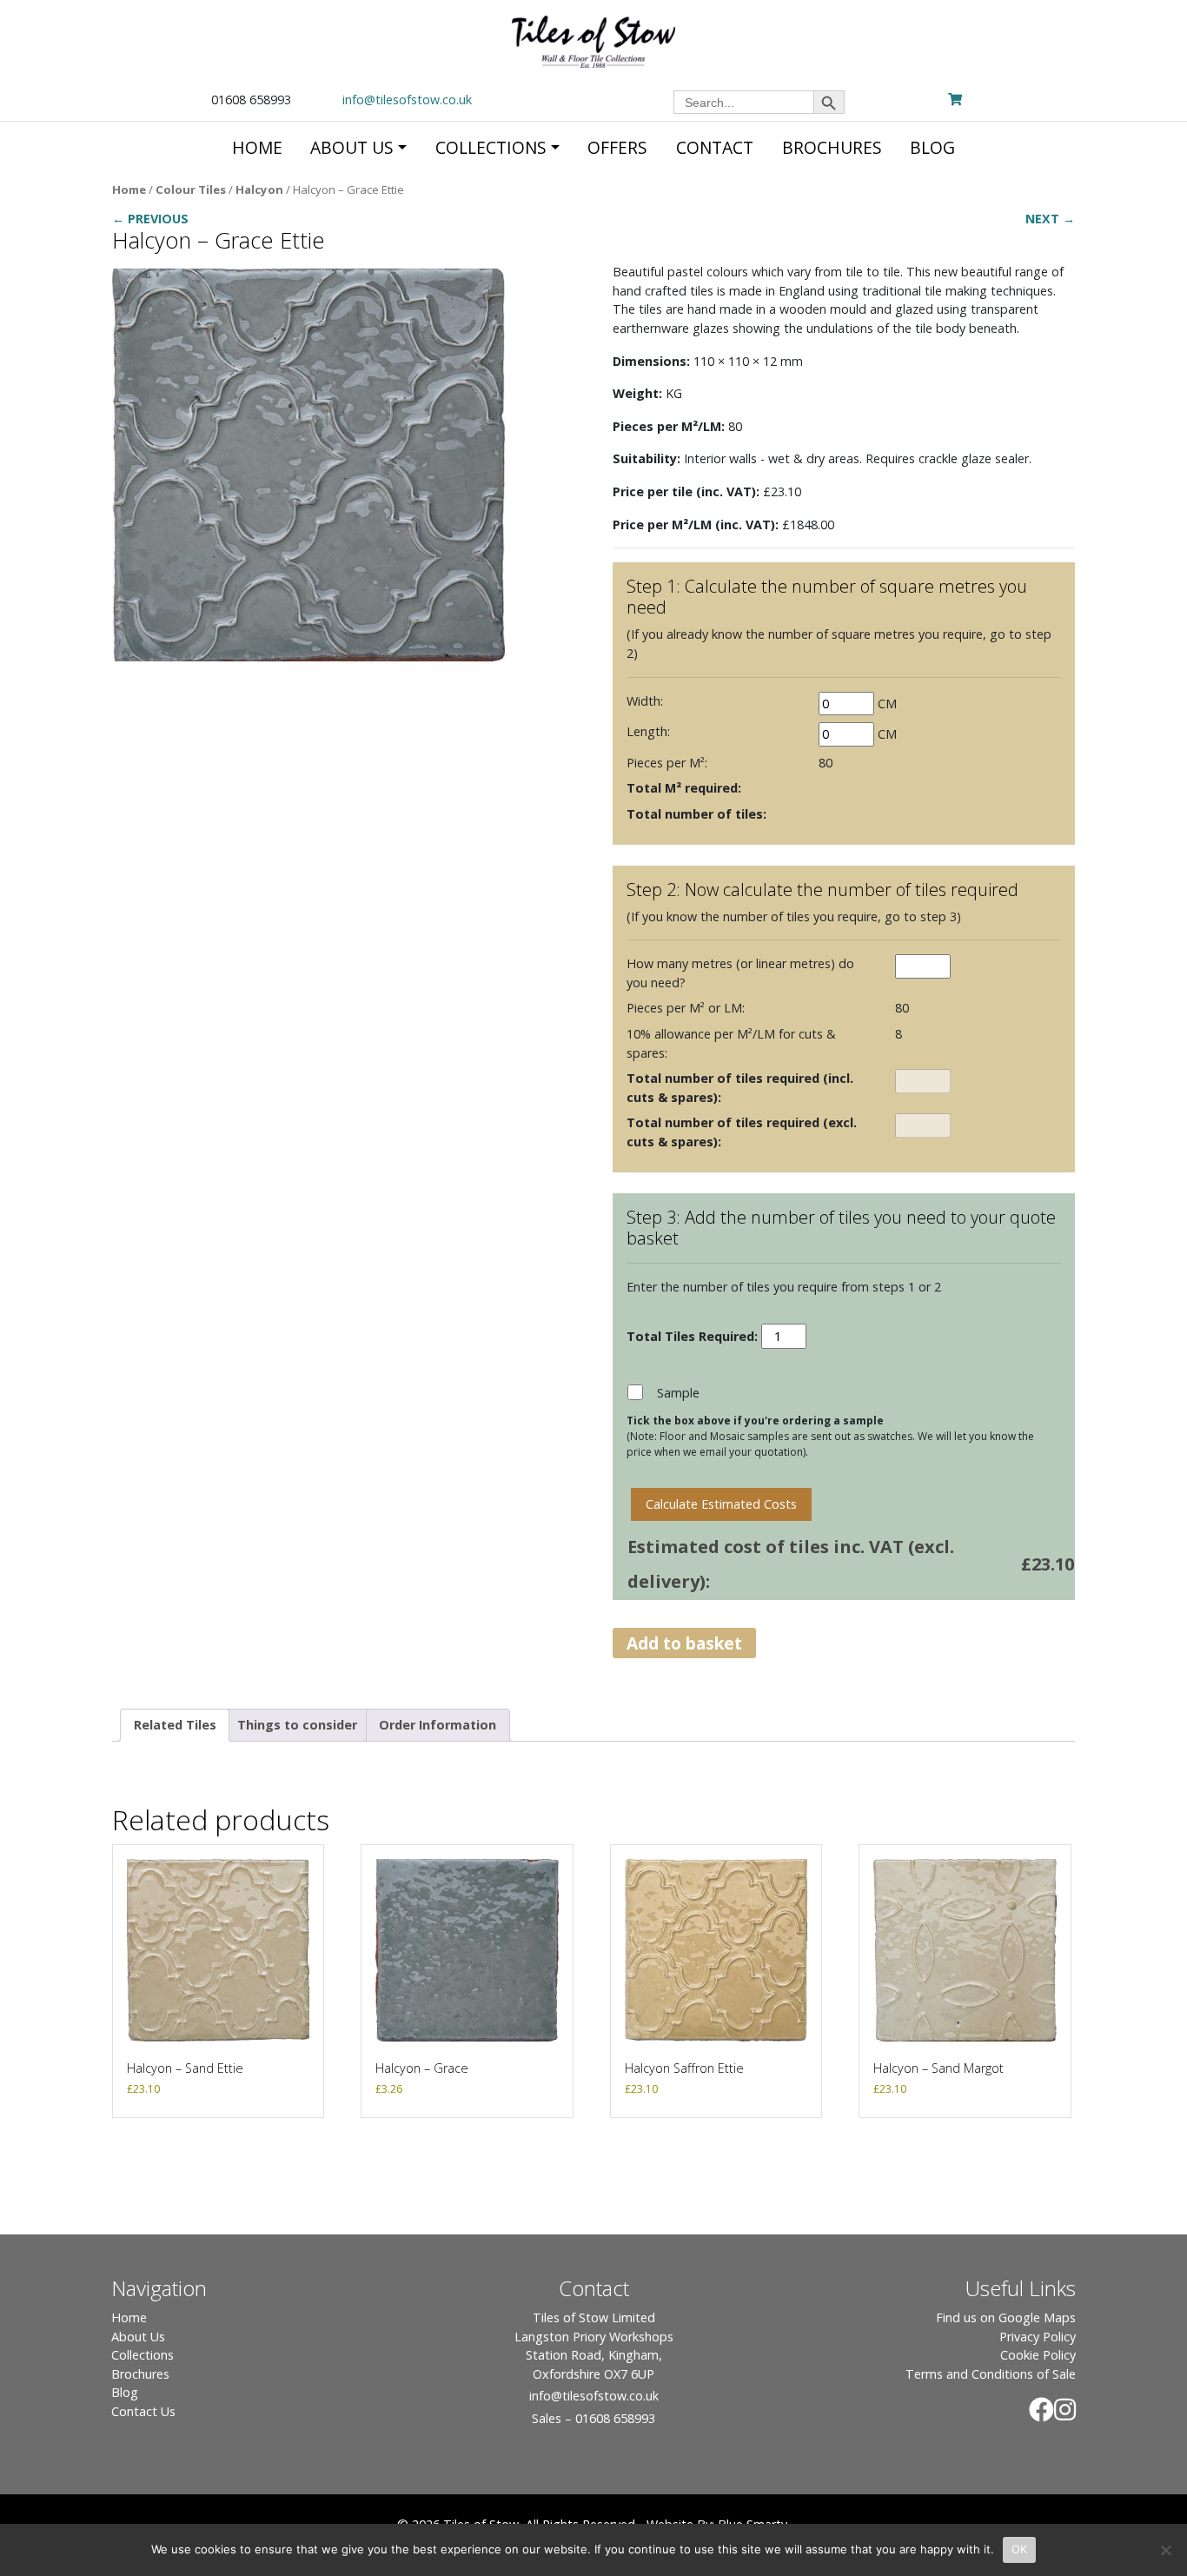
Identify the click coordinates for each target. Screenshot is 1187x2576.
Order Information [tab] (438, 1725)
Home (129, 189)
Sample (678, 1393)
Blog (125, 2392)
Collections (143, 2355)
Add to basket (684, 1643)
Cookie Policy (1038, 2355)
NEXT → (1050, 219)
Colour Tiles (191, 189)
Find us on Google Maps (1006, 2317)
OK (1020, 2549)
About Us (138, 2337)
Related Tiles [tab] (175, 1725)
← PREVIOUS (150, 219)
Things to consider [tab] (297, 1725)
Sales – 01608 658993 (593, 2418)
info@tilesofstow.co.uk (407, 100)
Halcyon (259, 189)
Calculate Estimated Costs (721, 1504)
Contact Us (143, 2411)
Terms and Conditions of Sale (991, 2374)
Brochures (140, 2374)
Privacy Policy (1038, 2337)
